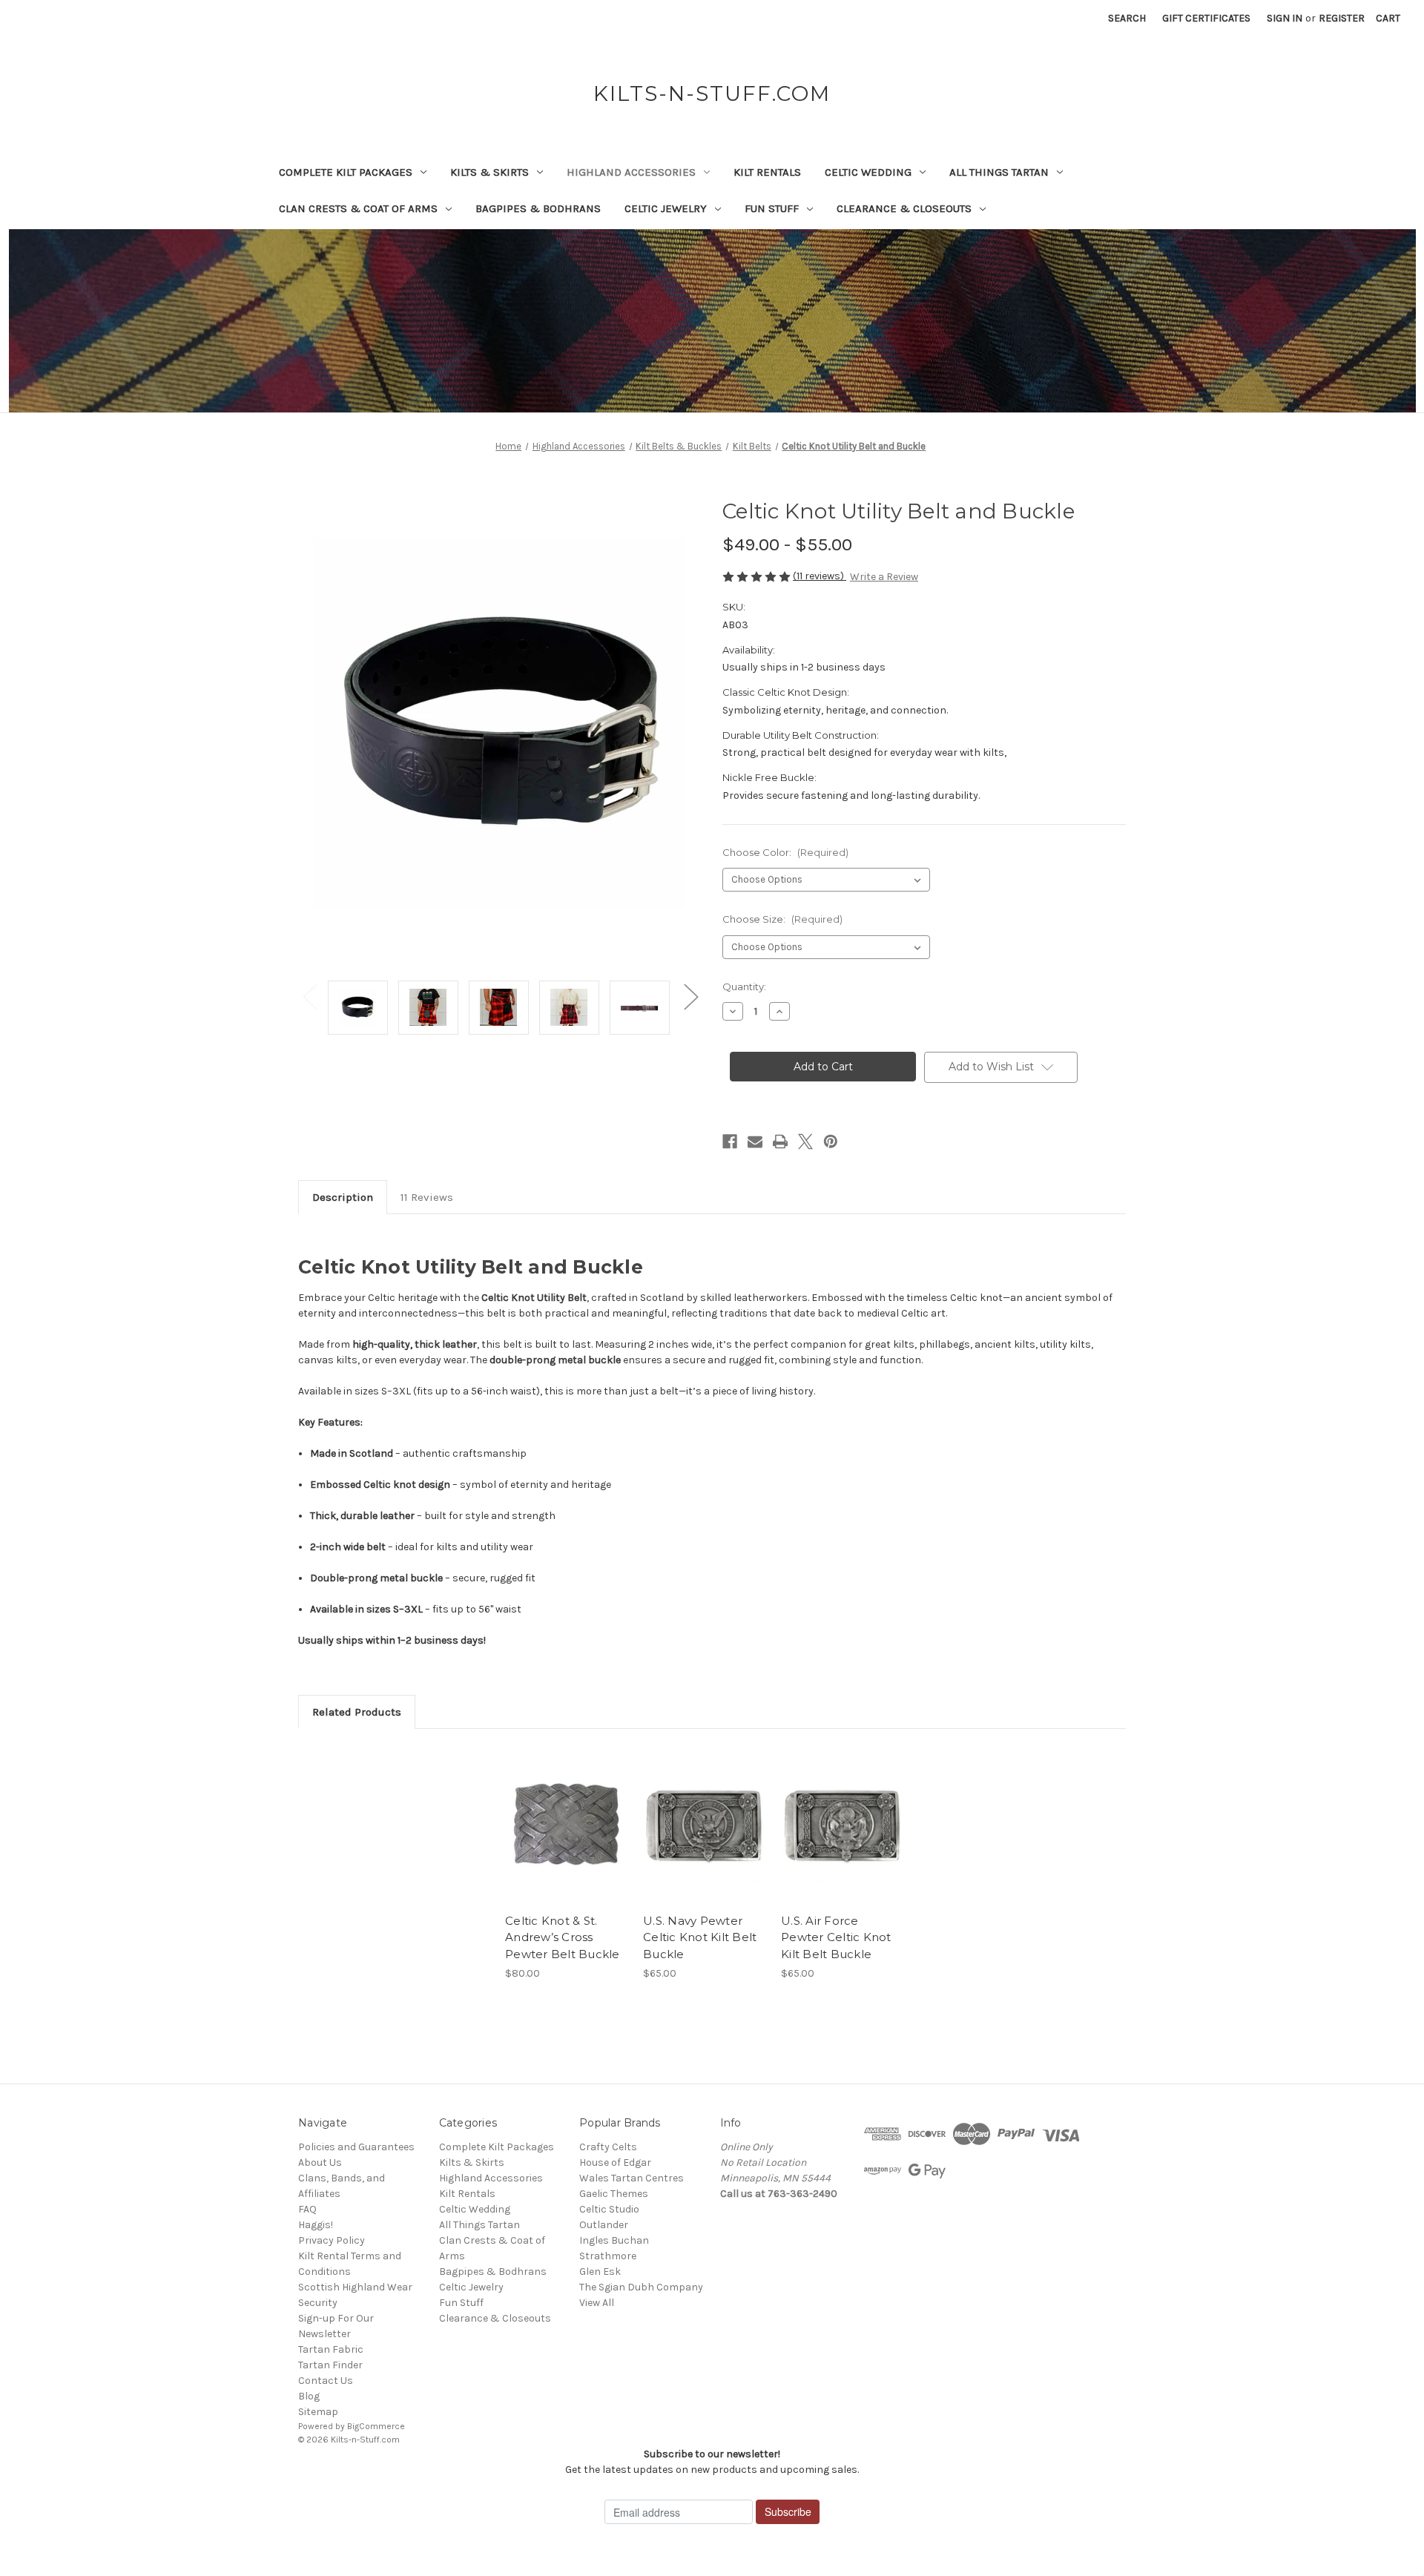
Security (318, 2303)
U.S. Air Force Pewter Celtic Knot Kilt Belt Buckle (836, 1937)
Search (1127, 18)
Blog (309, 2396)
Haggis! (316, 2225)
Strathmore (608, 2256)
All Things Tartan (999, 172)
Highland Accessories (631, 172)
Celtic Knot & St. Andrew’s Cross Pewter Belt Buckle (563, 1937)
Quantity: (744, 986)
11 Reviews (427, 1197)
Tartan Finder (330, 2365)
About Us (320, 2162)
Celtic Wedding (868, 172)
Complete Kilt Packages (346, 172)
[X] (805, 1142)
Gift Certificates (1206, 18)
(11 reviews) (820, 576)
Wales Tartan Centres (632, 2178)
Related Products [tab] (357, 1712)
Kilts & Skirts (489, 172)
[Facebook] (730, 1142)
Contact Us (326, 2381)
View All (597, 2303)
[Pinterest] (831, 1142)
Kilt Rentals (767, 172)
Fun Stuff (772, 208)
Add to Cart (842, 1837)
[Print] (780, 1142)
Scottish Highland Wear (355, 2287)
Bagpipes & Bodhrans (538, 208)
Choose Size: (782, 919)
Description (343, 1197)
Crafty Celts (608, 2147)
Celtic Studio (609, 2209)
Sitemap (318, 2412)
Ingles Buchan (614, 2240)
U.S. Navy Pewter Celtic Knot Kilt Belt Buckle (700, 1937)
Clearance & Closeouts (904, 208)
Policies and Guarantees (356, 2147)
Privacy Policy (332, 2240)
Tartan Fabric (331, 2349)
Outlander (604, 2225)
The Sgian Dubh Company (641, 2287)
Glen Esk (600, 2272)
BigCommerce (376, 2426)
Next (690, 997)
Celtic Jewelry (666, 208)
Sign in (1285, 18)
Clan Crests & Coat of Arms (358, 208)
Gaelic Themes (614, 2194)
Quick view (564, 1811)
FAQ (307, 2209)
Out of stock (567, 1837)
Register (1342, 18)
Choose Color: (785, 852)
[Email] (755, 1142)
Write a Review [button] (884, 577)
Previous (309, 997)
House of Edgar (615, 2162)
